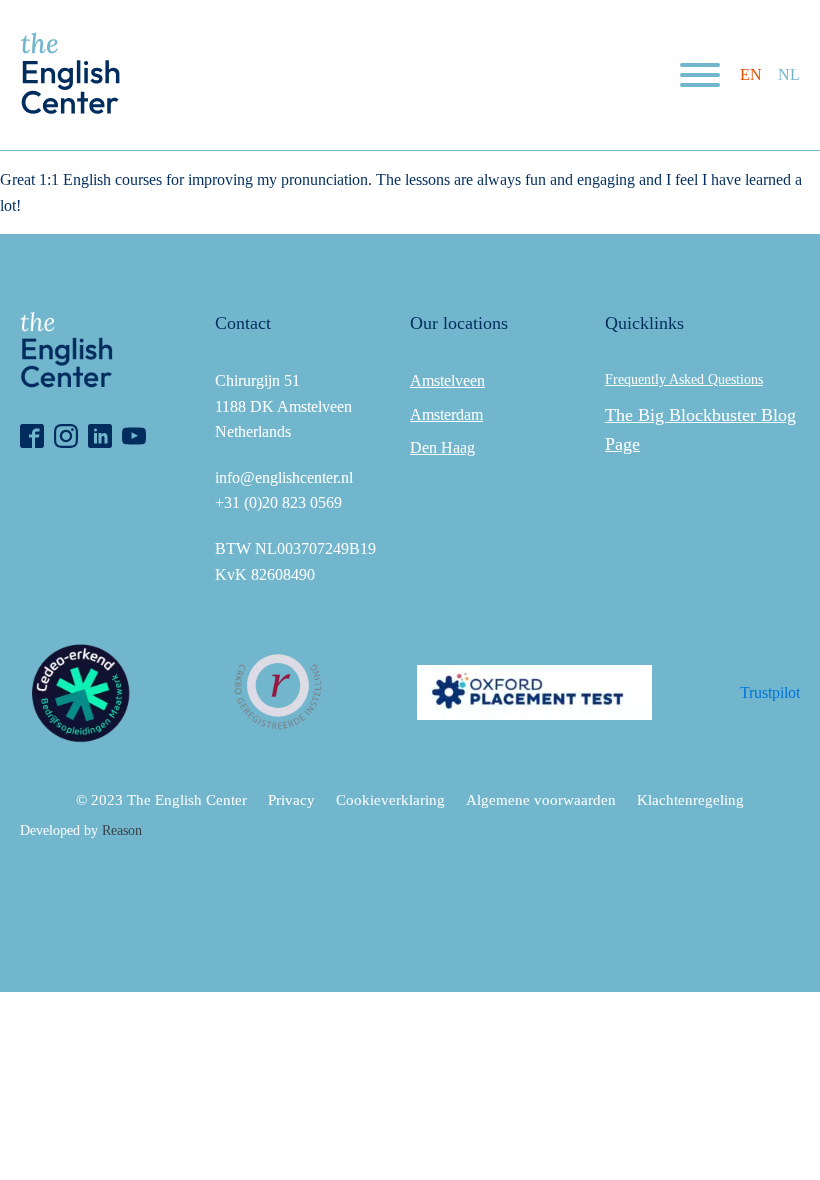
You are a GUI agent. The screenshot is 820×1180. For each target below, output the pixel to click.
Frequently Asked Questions (684, 379)
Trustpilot (770, 692)
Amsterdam (446, 414)
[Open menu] (700, 75)
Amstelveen (447, 380)
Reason (122, 830)
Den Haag (442, 447)
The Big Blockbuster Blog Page (700, 429)
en (751, 74)
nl (789, 74)
